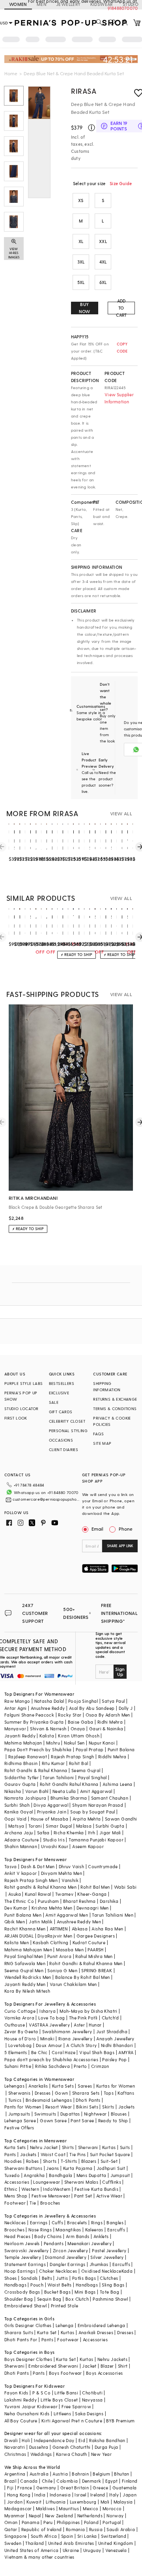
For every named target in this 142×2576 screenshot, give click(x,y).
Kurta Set (47, 2332)
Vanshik (70, 1880)
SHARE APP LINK (120, 1546)
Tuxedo (12, 2175)
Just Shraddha (112, 2031)
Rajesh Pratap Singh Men (31, 1880)
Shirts (68, 2147)
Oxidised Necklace (101, 2271)
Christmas (15, 2454)
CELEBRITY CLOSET (67, 1421)
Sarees (85, 2086)
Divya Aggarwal (51, 1805)
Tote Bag (109, 2292)
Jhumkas (99, 2264)
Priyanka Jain (52, 1812)
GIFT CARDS (61, 1412)
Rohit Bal (79, 1763)
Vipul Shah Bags (97, 2052)
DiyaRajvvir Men (55, 1936)
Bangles (115, 2222)
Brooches (50, 2203)
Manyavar (15, 1729)
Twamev (64, 1894)
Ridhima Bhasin (21, 1763)
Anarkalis (38, 2086)
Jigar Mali (110, 1833)
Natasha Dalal (49, 1701)
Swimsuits (45, 2114)
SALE (54, 1402)
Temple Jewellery (23, 2257)
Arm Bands (78, 2236)
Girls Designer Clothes (28, 2325)
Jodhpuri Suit (111, 2168)
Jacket (89, 2366)
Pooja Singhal (83, 1701)
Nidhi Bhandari (117, 2045)
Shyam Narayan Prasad (98, 1805)
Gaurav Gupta (20, 1784)
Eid (82, 2440)
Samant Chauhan (110, 1798)
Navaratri (15, 2447)
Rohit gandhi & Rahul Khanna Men (40, 1887)
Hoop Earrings (20, 2271)
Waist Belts (59, 2285)
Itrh (92, 1833)
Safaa (43, 1833)
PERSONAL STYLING (68, 1431)
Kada (127, 2271)
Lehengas (14, 2086)
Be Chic (39, 2052)
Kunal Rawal (38, 1894)
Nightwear (95, 2114)
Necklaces (15, 2222)
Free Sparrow (76, 2406)
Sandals (29, 2278)
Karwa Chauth (72, 2454)
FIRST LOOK (16, 1418)
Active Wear (109, 2196)
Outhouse (15, 2025)
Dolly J (126, 1708)
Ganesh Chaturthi (71, 2447)
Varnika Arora (19, 2018)
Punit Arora (59, 1956)
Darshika (109, 1901)
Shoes (11, 2278)
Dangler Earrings (67, 2264)
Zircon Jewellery (70, 2250)
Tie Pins (78, 2154)
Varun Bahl (37, 1791)
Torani (35, 1826)
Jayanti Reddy (20, 1736)
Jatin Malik (41, 1922)
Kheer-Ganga (92, 1894)
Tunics (15, 2100)
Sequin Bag (49, 2299)
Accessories (17, 2182)
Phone (126, 1529)
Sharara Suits (19, 2332)
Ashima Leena (118, 1784)
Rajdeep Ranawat (28, 1757)
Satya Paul (113, 1701)
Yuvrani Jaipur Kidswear (31, 2406)
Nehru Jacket (44, 2147)
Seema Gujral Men (24, 1970)
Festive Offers (19, 2128)
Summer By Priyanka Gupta (34, 1722)
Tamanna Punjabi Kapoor (96, 1840)
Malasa (84, 1826)
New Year (101, 2454)
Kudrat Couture (89, 1942)
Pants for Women (23, 2107)
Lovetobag (20, 2045)
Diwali (11, 2440)
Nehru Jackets (112, 2359)
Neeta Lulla (64, 1791)
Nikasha (13, 1791)
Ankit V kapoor (21, 1873)
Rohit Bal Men (95, 1887)
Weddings (41, 2454)
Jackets (127, 2107)
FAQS (98, 1434)
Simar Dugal (59, 1826)
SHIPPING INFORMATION (107, 1386)
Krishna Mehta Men (52, 1908)
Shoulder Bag (19, 2299)
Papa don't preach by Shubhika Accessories (51, 2059)
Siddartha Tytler (21, 1777)
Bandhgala (61, 2175)
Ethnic (11, 2189)
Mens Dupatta (92, 2175)
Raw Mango (17, 1701)
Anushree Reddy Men (79, 1922)
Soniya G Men (62, 1970)
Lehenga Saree (20, 2120)
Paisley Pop (114, 2059)
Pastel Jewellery (109, 2250)
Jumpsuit (120, 2175)
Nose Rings (40, 2230)
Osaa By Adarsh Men (108, 1715)
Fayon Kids (16, 2393)
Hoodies (13, 2161)
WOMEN (18, 4)
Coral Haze (64, 2052)
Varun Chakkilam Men (73, 1984)
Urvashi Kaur (55, 1846)
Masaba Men (70, 1950)
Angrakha (34, 2175)
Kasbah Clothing (50, 1942)
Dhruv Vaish (71, 1866)
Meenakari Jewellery (90, 2243)
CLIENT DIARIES (64, 1449)
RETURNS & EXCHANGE (115, 1399)
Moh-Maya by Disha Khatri (89, 2011)
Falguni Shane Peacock (29, 1715)
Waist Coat (53, 2154)
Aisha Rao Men (107, 1929)
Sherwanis (20, 2093)
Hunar (95, 2025)
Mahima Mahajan (23, 1743)
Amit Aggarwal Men (67, 1915)
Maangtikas (68, 2230)
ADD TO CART (121, 308)
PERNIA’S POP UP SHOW (21, 1396)
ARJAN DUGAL (19, 1936)
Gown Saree (53, 2120)
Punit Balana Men (23, 1915)
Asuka (15, 1894)
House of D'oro (20, 2039)
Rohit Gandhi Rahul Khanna (69, 1784)
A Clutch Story (82, 2045)
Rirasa (84, 91)
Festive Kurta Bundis (96, 2189)
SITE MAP (102, 1443)
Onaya (78, 1729)
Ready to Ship (113, 2120)
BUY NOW (85, 308)
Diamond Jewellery (66, 2257)
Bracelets (77, 2222)
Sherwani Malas (81, 2182)
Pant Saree (82, 2120)
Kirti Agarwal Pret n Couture (72, 2421)
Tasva (11, 1866)
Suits (125, 2147)
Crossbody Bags (22, 2292)
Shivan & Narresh (48, 1729)
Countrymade (103, 1866)
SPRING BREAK (97, 1970)
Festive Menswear (51, 2196)
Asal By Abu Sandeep (92, 1708)
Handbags (15, 2285)
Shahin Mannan (21, 1846)
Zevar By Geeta (21, 2031)
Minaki (47, 2039)
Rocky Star (70, 1715)
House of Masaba (50, 1819)
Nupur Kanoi (102, 1743)
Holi (26, 2440)
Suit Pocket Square (110, 2154)
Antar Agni (16, 1708)
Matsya (16, 1826)
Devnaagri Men (93, 1908)
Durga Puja (106, 2447)
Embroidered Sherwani (53, 2366)
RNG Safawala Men (25, 1963)
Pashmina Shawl (110, 2299)
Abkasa (80, 1929)
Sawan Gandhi (121, 1819)
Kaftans (126, 2093)
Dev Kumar (16, 1908)
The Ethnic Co (19, 1901)
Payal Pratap (90, 1749)
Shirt (123, 2366)
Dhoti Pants (88, 2100)
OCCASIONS (61, 1440)
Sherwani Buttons (23, 2168)
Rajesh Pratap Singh (73, 1757)
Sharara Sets (86, 2093)
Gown (62, 2093)
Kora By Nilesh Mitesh (27, 1991)
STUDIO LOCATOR (21, 1409)
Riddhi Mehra (112, 1757)
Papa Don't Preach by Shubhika (38, 1749)
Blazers (89, 2161)
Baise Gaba (81, 1722)
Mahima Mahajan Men (28, 1950)
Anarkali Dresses (96, 2332)
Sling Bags (113, 2285)
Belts (47, 2278)
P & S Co (41, 2393)
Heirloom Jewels (22, 2243)
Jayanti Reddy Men (25, 1984)
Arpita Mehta (87, 1819)
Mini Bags (85, 2292)
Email (97, 1529)
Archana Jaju (19, 1833)
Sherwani (88, 2147)
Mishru (53, 1743)
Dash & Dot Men (38, 1866)
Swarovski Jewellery (27, 2250)
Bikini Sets (87, 2107)
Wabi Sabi (125, 1887)
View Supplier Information (119, 398)
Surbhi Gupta (110, 1826)
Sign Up (120, 1672)
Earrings (39, 2222)
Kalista (47, 1736)
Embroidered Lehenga (102, 2325)
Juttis (62, 2278)
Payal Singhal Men (24, 1956)
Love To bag (51, 2018)
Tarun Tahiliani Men (113, 1915)
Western (30, 2189)
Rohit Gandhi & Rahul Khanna (36, 1770)
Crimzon (100, 2066)
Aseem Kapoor (88, 1846)
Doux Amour (49, 2045)
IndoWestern (57, 2189)
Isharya (48, 2011)
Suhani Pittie (18, 2066)
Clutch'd (110, 2018)
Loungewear (47, 2182)
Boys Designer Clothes (28, 2359)
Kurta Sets (63, 2086)
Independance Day (54, 2440)
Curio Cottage (20, 2011)
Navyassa (92, 2400)
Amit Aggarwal (96, 1791)
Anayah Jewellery (115, 2039)
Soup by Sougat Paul (93, 1812)
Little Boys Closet (59, 2400)
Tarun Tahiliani (58, 1777)
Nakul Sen (74, 1743)
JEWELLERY (68, 4)
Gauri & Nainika (106, 1729)
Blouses (119, 2114)
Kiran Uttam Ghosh (79, 1736)
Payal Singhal (92, 1777)
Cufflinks (112, 2182)
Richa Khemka (69, 1833)
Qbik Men (15, 1922)
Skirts (108, 2107)
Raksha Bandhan (107, 2440)
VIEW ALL (121, 813)
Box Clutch (77, 2299)
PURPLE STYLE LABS (24, 1383)
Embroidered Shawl (26, 2306)
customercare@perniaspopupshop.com (46, 1499)
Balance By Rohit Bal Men (83, 1977)
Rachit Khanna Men (25, 1929)
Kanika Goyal (19, 1812)
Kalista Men (17, 1942)
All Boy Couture (21, 2421)
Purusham (48, 1901)
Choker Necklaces (58, 2271)
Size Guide (121, 183)
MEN (42, 4)
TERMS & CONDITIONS (115, 1409)
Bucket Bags (57, 2292)
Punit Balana (121, 1749)
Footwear (15, 2203)
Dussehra (39, 2447)
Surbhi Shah (17, 1805)
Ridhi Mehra (110, 1722)
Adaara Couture (22, 1840)
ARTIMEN (59, 1929)
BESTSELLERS (62, 1383)
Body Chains (48, 2236)
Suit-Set (109, 2161)
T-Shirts (69, 2161)
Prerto (80, 2066)
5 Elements (16, 2052)
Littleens (63, 2414)
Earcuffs (116, 2230)
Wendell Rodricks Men (28, 1977)
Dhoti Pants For (21, 2339)
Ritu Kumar (53, 1763)
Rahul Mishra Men (94, 1956)
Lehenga (65, 2325)
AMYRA (126, 2052)
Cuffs (57, 2222)
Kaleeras (94, 2230)
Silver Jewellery (107, 2257)
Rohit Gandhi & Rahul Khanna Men (86, 1963)
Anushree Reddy (48, 1708)
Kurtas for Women (116, 2086)
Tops (109, 2093)
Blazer (107, 2366)
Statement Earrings (25, 2264)
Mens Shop (16, 2196)
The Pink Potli (83, 2018)
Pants (10, 2154)
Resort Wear (59, 2107)
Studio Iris (54, 1840)
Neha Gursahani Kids (27, 2414)
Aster (79, 2025)
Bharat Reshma (79, 1901)
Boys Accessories (104, 2373)
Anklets (101, 2236)
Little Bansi (66, 2393)
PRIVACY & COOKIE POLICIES (112, 1421)
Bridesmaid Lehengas (49, 2100)
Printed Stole (64, 2306)
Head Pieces (17, 2236)
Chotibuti (92, 2393)
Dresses (43, 2093)
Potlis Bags (84, 2278)
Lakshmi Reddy (21, 2400)
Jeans (52, 2168)
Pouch (37, 2285)
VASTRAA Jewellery (49, 2025)
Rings (97, 2222)
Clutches (109, 2278)
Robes (33, 2161)
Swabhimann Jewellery (67, 2031)
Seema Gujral (86, 1770)
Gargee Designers (96, 1936)
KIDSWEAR (102, 4)
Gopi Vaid (16, 1819)
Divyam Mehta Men (62, 1873)
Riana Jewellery (75, 2039)
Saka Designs (89, 2414)
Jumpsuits (19, 2114)
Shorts (50, 2161)
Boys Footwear (65, 2373)
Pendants (54, 2243)
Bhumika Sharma (69, 1798)
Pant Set (83, 2196)
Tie (33, 2203)
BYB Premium (120, 2421)
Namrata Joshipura (25, 1798)
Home (11, 73)
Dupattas (70, 2114)
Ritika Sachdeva (52, 2066)
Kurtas (109, 2147)
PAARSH (95, 1950)
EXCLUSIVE (59, 1393)
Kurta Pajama (78, 2168)
